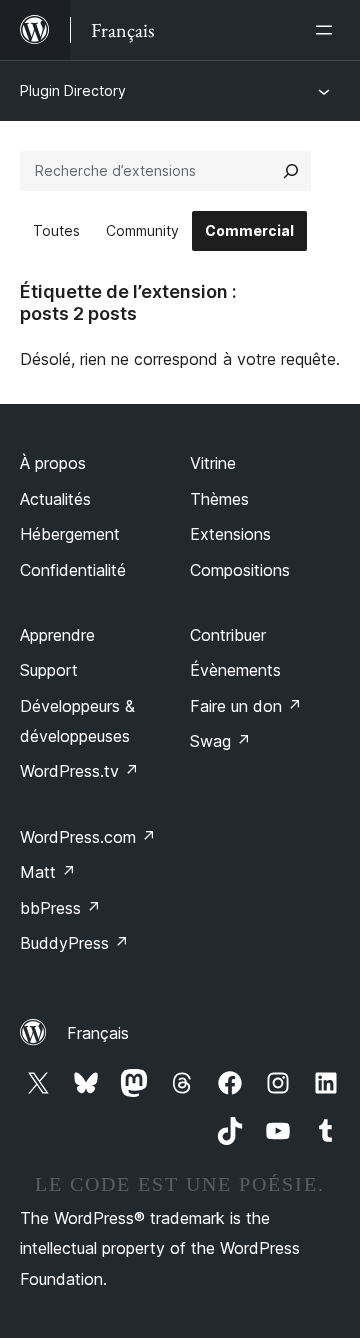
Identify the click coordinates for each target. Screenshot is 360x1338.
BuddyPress (74, 943)
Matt (48, 872)
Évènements (235, 670)
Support (49, 670)
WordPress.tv (79, 771)
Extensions (230, 534)
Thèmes (219, 499)
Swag (220, 741)
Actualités (55, 499)
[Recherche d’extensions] (291, 171)
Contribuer (228, 635)
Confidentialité (73, 570)
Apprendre (57, 635)
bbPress (60, 908)
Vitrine (213, 463)
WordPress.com (88, 837)
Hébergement (70, 534)
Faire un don (246, 706)
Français (98, 1033)
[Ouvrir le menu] (328, 30)
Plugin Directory (73, 90)
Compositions (240, 570)
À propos (53, 463)
